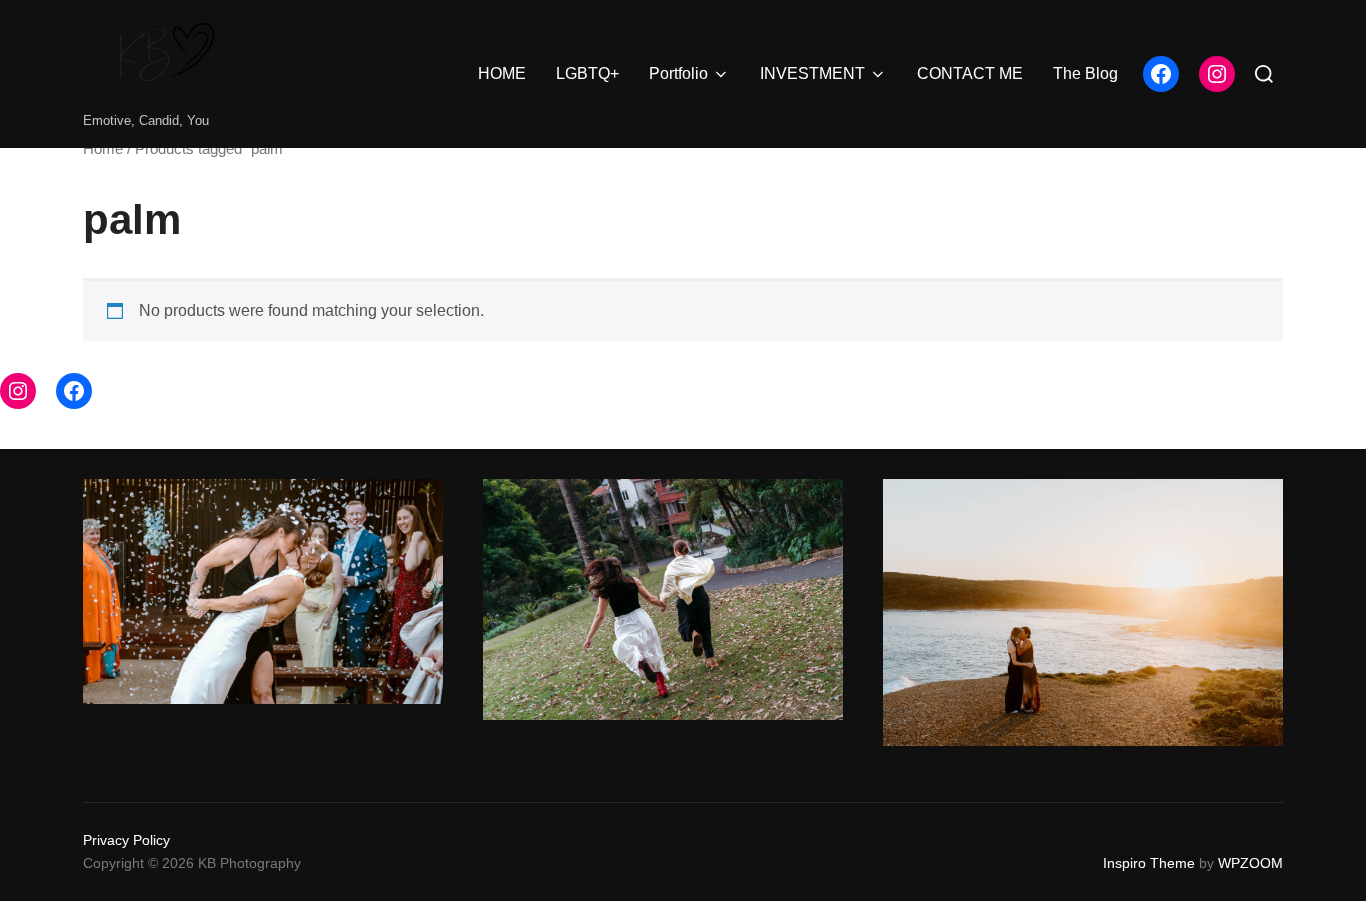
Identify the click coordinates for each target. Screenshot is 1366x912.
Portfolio (678, 73)
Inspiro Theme (1149, 863)
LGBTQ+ (587, 73)
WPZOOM (1250, 863)
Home (103, 149)
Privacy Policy (126, 840)
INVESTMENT (812, 73)
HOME (502, 73)
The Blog (1085, 73)
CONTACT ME (970, 73)
